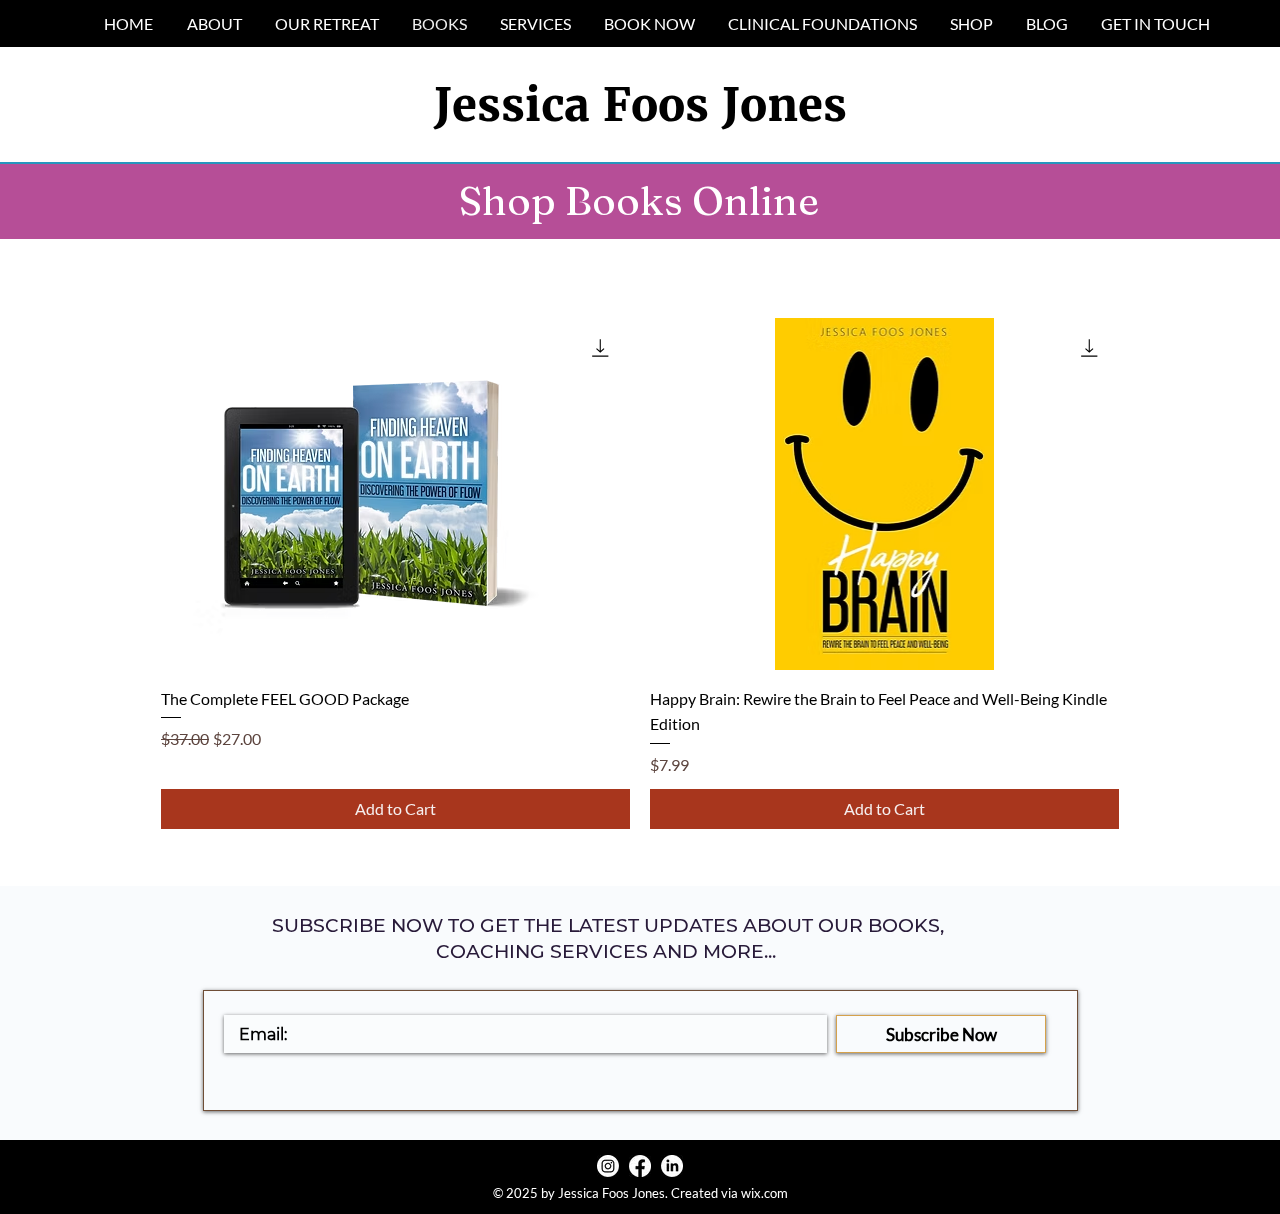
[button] (822, 23)
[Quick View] (395, 494)
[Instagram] (608, 1166)
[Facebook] (640, 1166)
